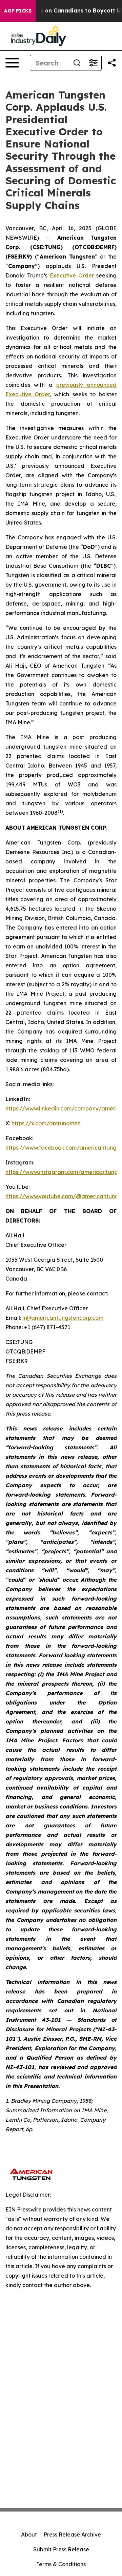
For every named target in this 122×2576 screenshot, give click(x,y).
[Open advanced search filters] (93, 63)
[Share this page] (112, 63)
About (29, 2534)
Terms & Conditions (61, 2564)
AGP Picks (18, 11)
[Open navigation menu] (12, 63)
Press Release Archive (72, 2534)
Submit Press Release (61, 2549)
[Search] (77, 63)
